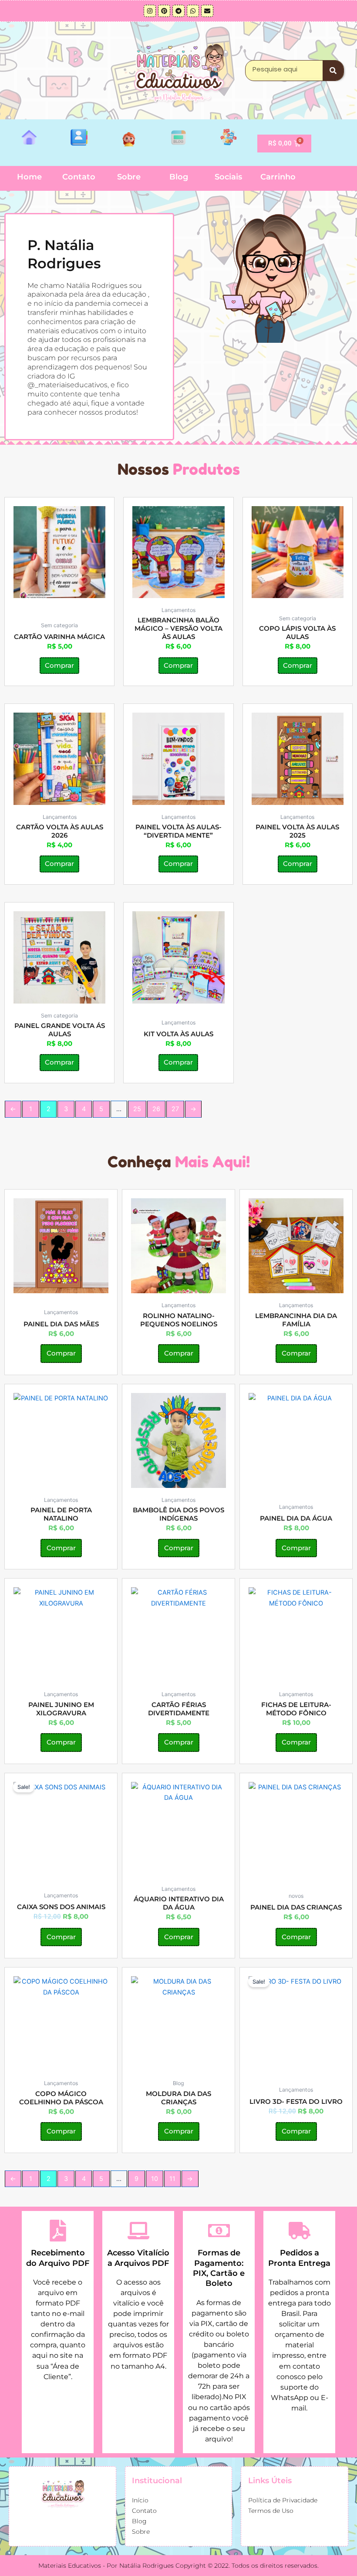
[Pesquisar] (333, 71)
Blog (179, 177)
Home (29, 177)
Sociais (228, 177)
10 (155, 2179)
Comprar (59, 666)
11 (172, 2179)
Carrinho (278, 177)
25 (137, 1109)
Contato (79, 177)
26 (156, 1109)
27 (175, 1109)
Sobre (129, 177)
